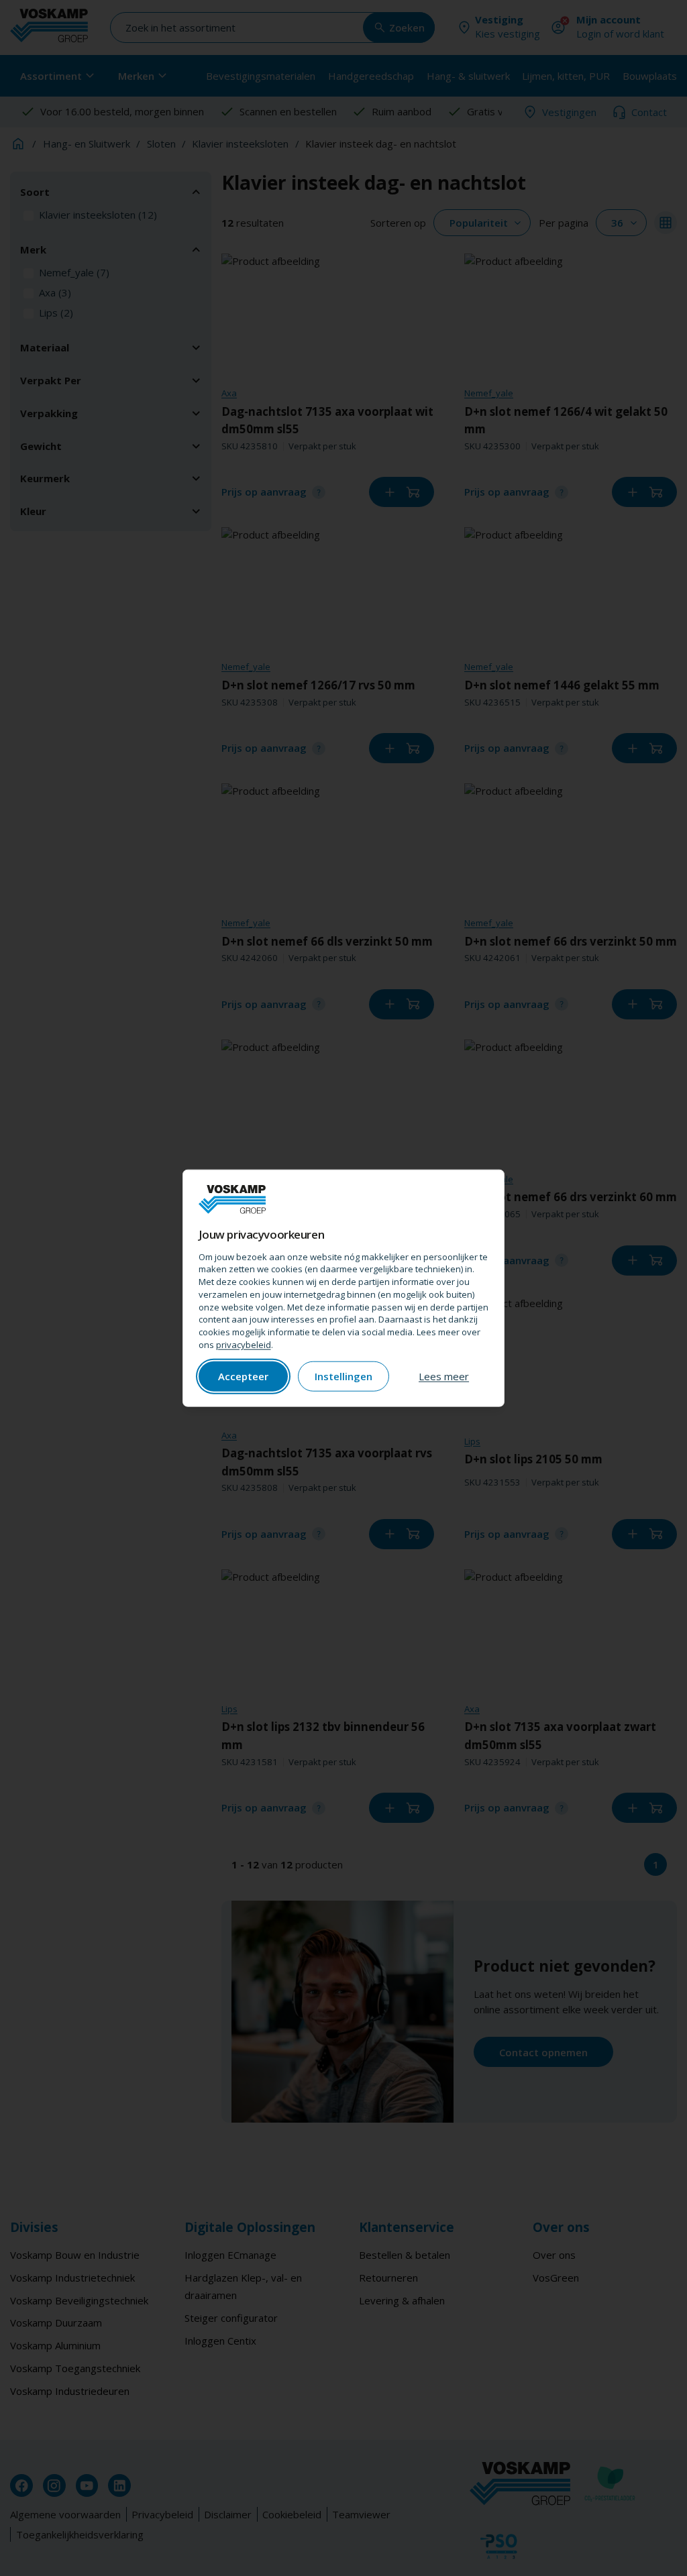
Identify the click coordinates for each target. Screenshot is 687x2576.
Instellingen (343, 1376)
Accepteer (243, 1376)
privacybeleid (244, 1345)
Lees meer (444, 1376)
